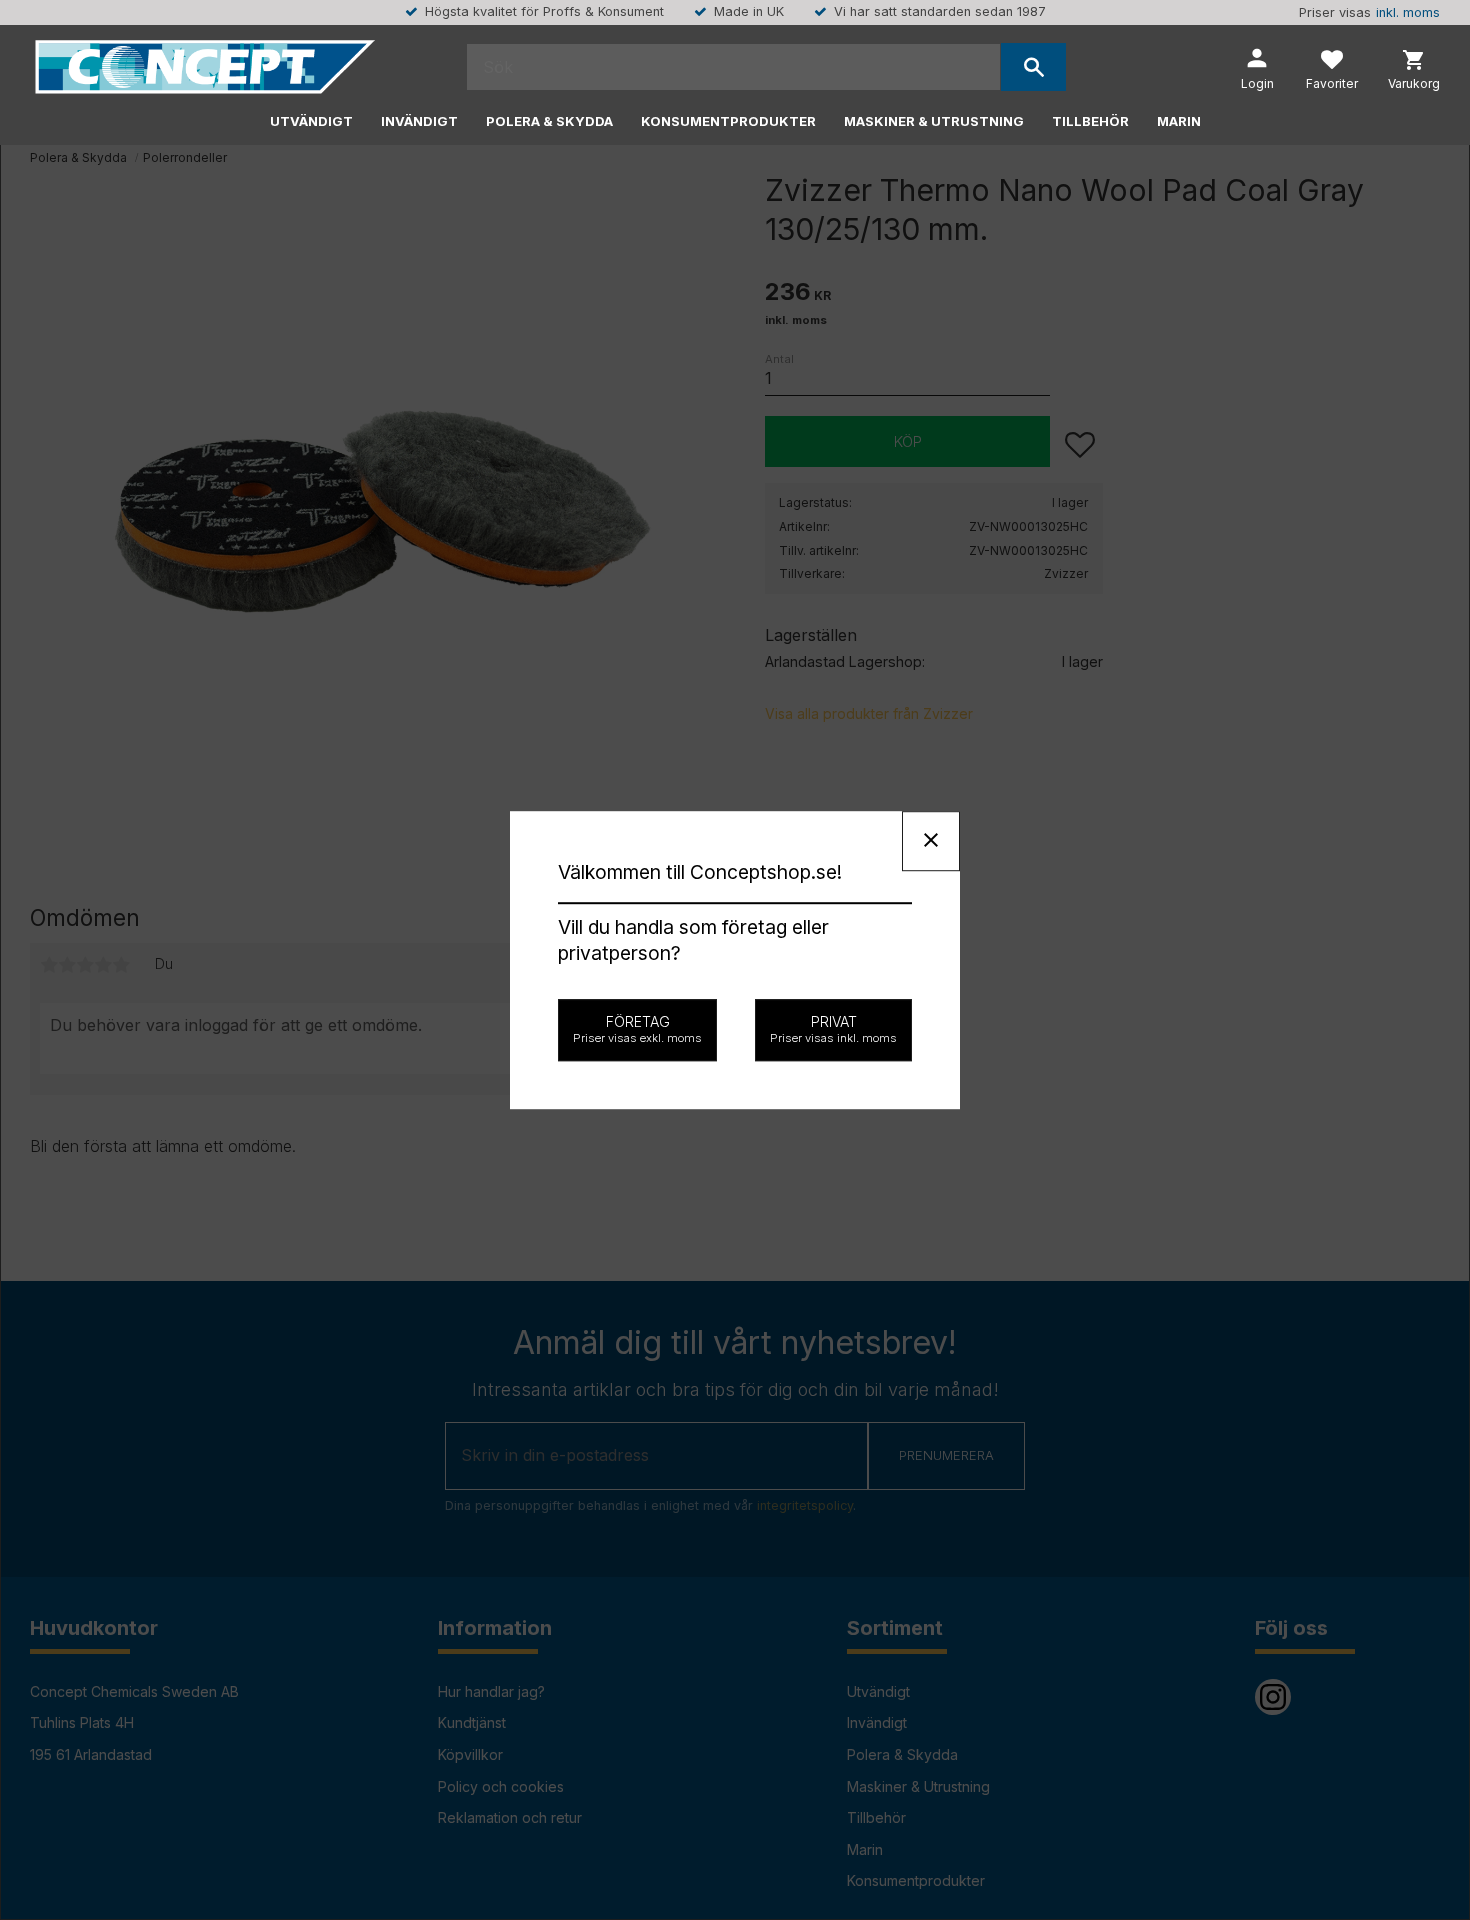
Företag (637, 1029)
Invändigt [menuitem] (419, 121)
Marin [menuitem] (1179, 121)
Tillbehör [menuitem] (1090, 121)
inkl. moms (1408, 12)
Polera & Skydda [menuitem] (549, 121)
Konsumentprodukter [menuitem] (728, 121)
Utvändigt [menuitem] (311, 121)
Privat (833, 1029)
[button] (1332, 72)
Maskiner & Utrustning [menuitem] (934, 121)
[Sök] (1033, 67)
